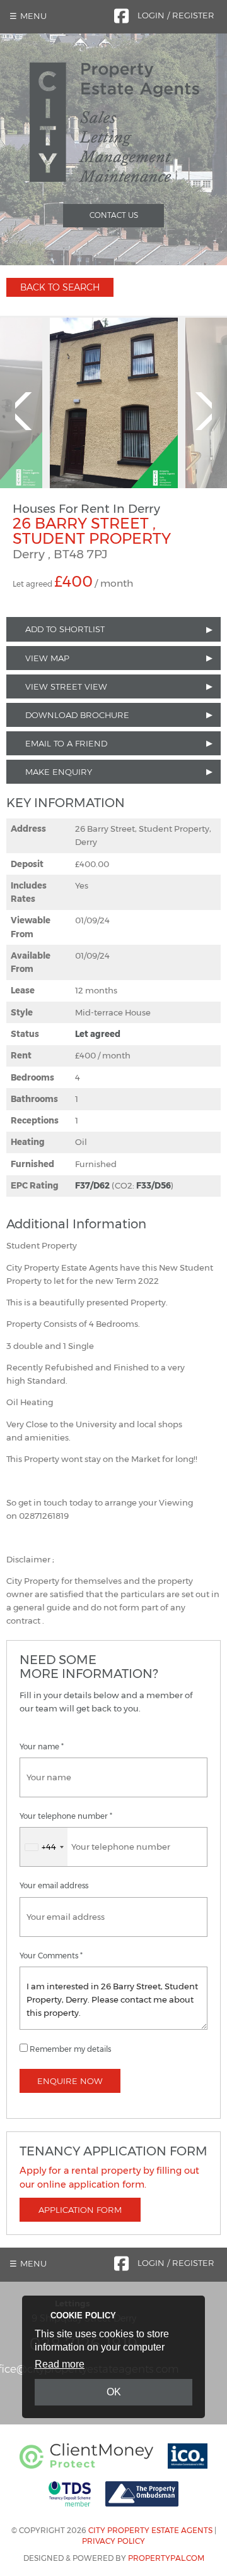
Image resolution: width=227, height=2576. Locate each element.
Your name (42, 1747)
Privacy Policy (113, 2541)
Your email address (54, 1886)
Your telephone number (66, 1816)
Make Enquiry (59, 772)
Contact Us (114, 215)
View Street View (66, 686)
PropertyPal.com (166, 2558)
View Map (47, 658)
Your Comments (51, 1956)
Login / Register (176, 15)
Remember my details (70, 2049)
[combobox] (44, 1847)
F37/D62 (92, 1185)
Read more (60, 2364)
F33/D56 (154, 1185)
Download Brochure (77, 715)
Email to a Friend (66, 743)
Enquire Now (70, 2081)
